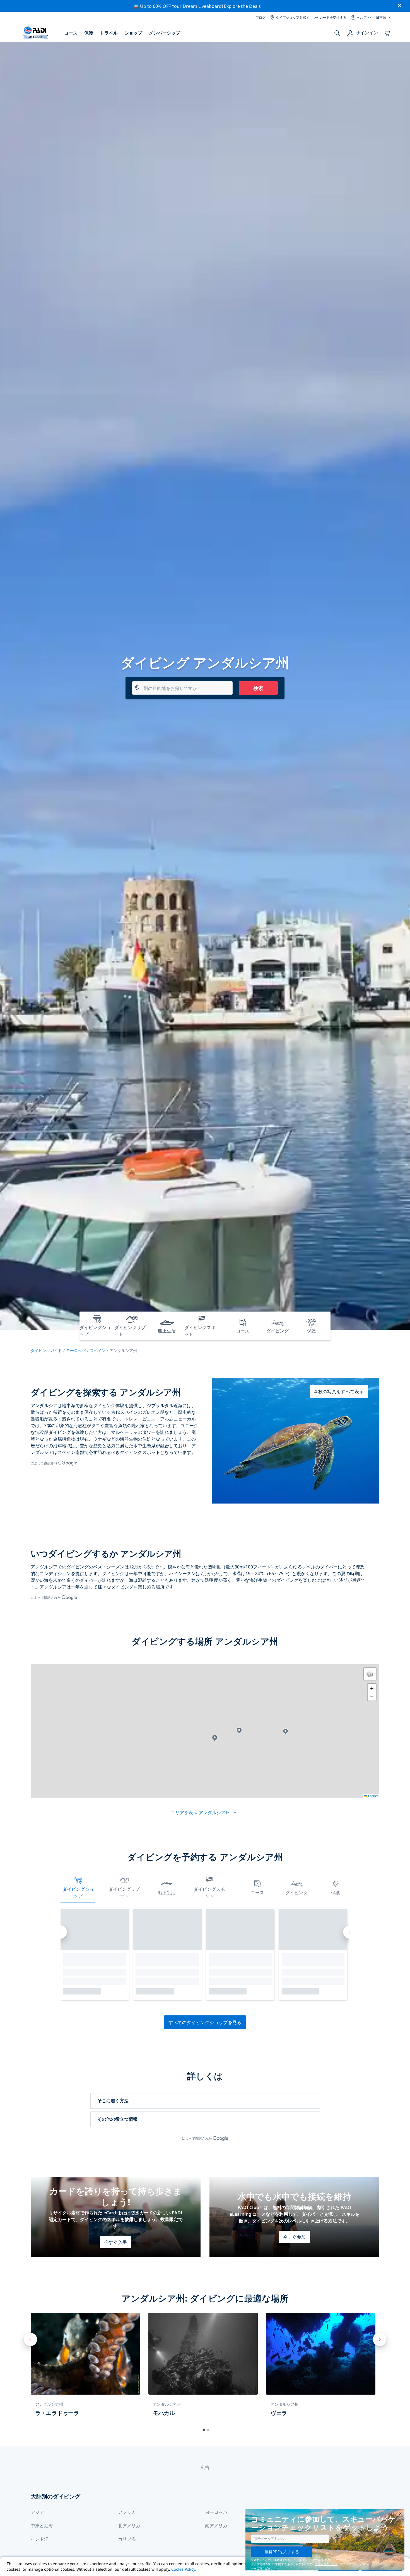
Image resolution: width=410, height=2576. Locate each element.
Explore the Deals (242, 6)
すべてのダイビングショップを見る (205, 2022)
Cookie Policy (183, 2569)
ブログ (261, 17)
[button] (215, 1738)
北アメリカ (129, 2526)
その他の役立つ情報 (117, 2119)
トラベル (109, 33)
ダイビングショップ (78, 1893)
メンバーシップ (165, 33)
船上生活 (167, 1893)
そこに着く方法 (113, 2101)
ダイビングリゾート (124, 1893)
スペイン (98, 1350)
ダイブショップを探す (293, 17)
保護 (89, 33)
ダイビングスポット (209, 1893)
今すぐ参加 (295, 2237)
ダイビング (296, 1893)
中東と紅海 (42, 2526)
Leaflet (373, 1796)
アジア (37, 2512)
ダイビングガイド (46, 1350)
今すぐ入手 (116, 2242)
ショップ (133, 33)
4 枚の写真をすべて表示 (339, 1392)
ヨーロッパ (76, 1350)
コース (71, 33)
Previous (30, 2339)
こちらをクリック (326, 2564)
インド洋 (40, 2539)
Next (380, 2339)
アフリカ (127, 2512)
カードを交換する (333, 17)
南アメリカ (216, 2526)
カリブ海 (127, 2539)
